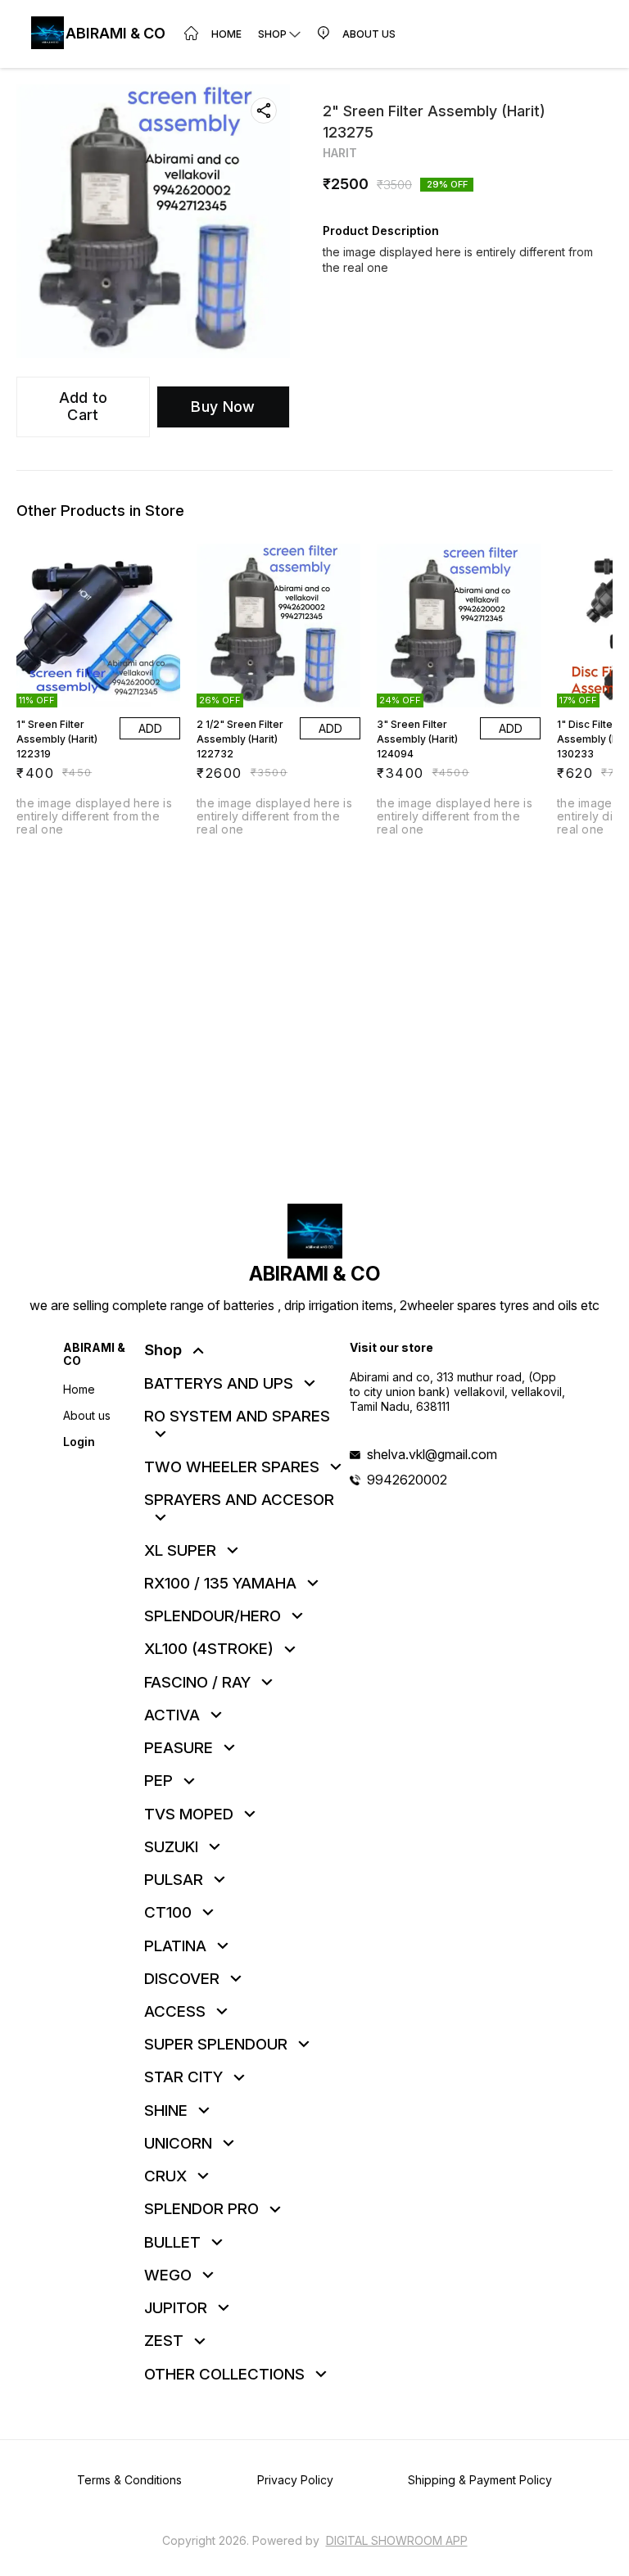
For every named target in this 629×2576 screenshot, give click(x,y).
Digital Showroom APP (397, 2540)
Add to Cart (84, 406)
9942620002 (407, 1480)
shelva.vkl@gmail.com (432, 1454)
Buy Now (223, 407)
